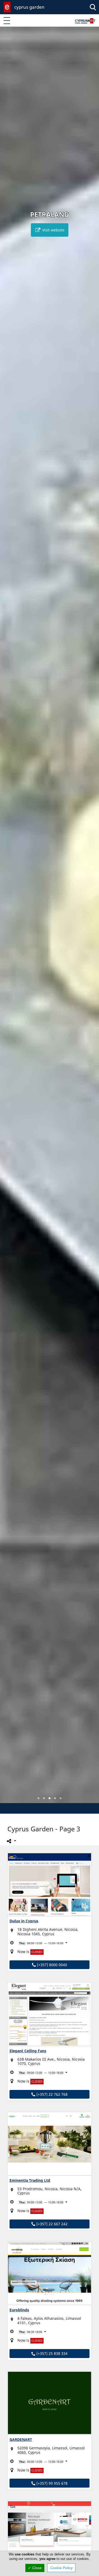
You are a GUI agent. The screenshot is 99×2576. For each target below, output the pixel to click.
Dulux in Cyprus (24, 1921)
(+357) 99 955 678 (51, 2483)
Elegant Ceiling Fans (28, 2051)
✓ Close (35, 2568)
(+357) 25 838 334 (51, 2353)
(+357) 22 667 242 (51, 2224)
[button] (38, 1798)
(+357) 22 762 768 (51, 2094)
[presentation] (9, 919)
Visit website (53, 230)
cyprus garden (29, 7)
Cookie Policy (61, 2568)
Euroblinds (19, 2310)
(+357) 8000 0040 (51, 1965)
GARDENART (21, 2439)
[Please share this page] (11, 1841)
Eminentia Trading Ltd (30, 2180)
